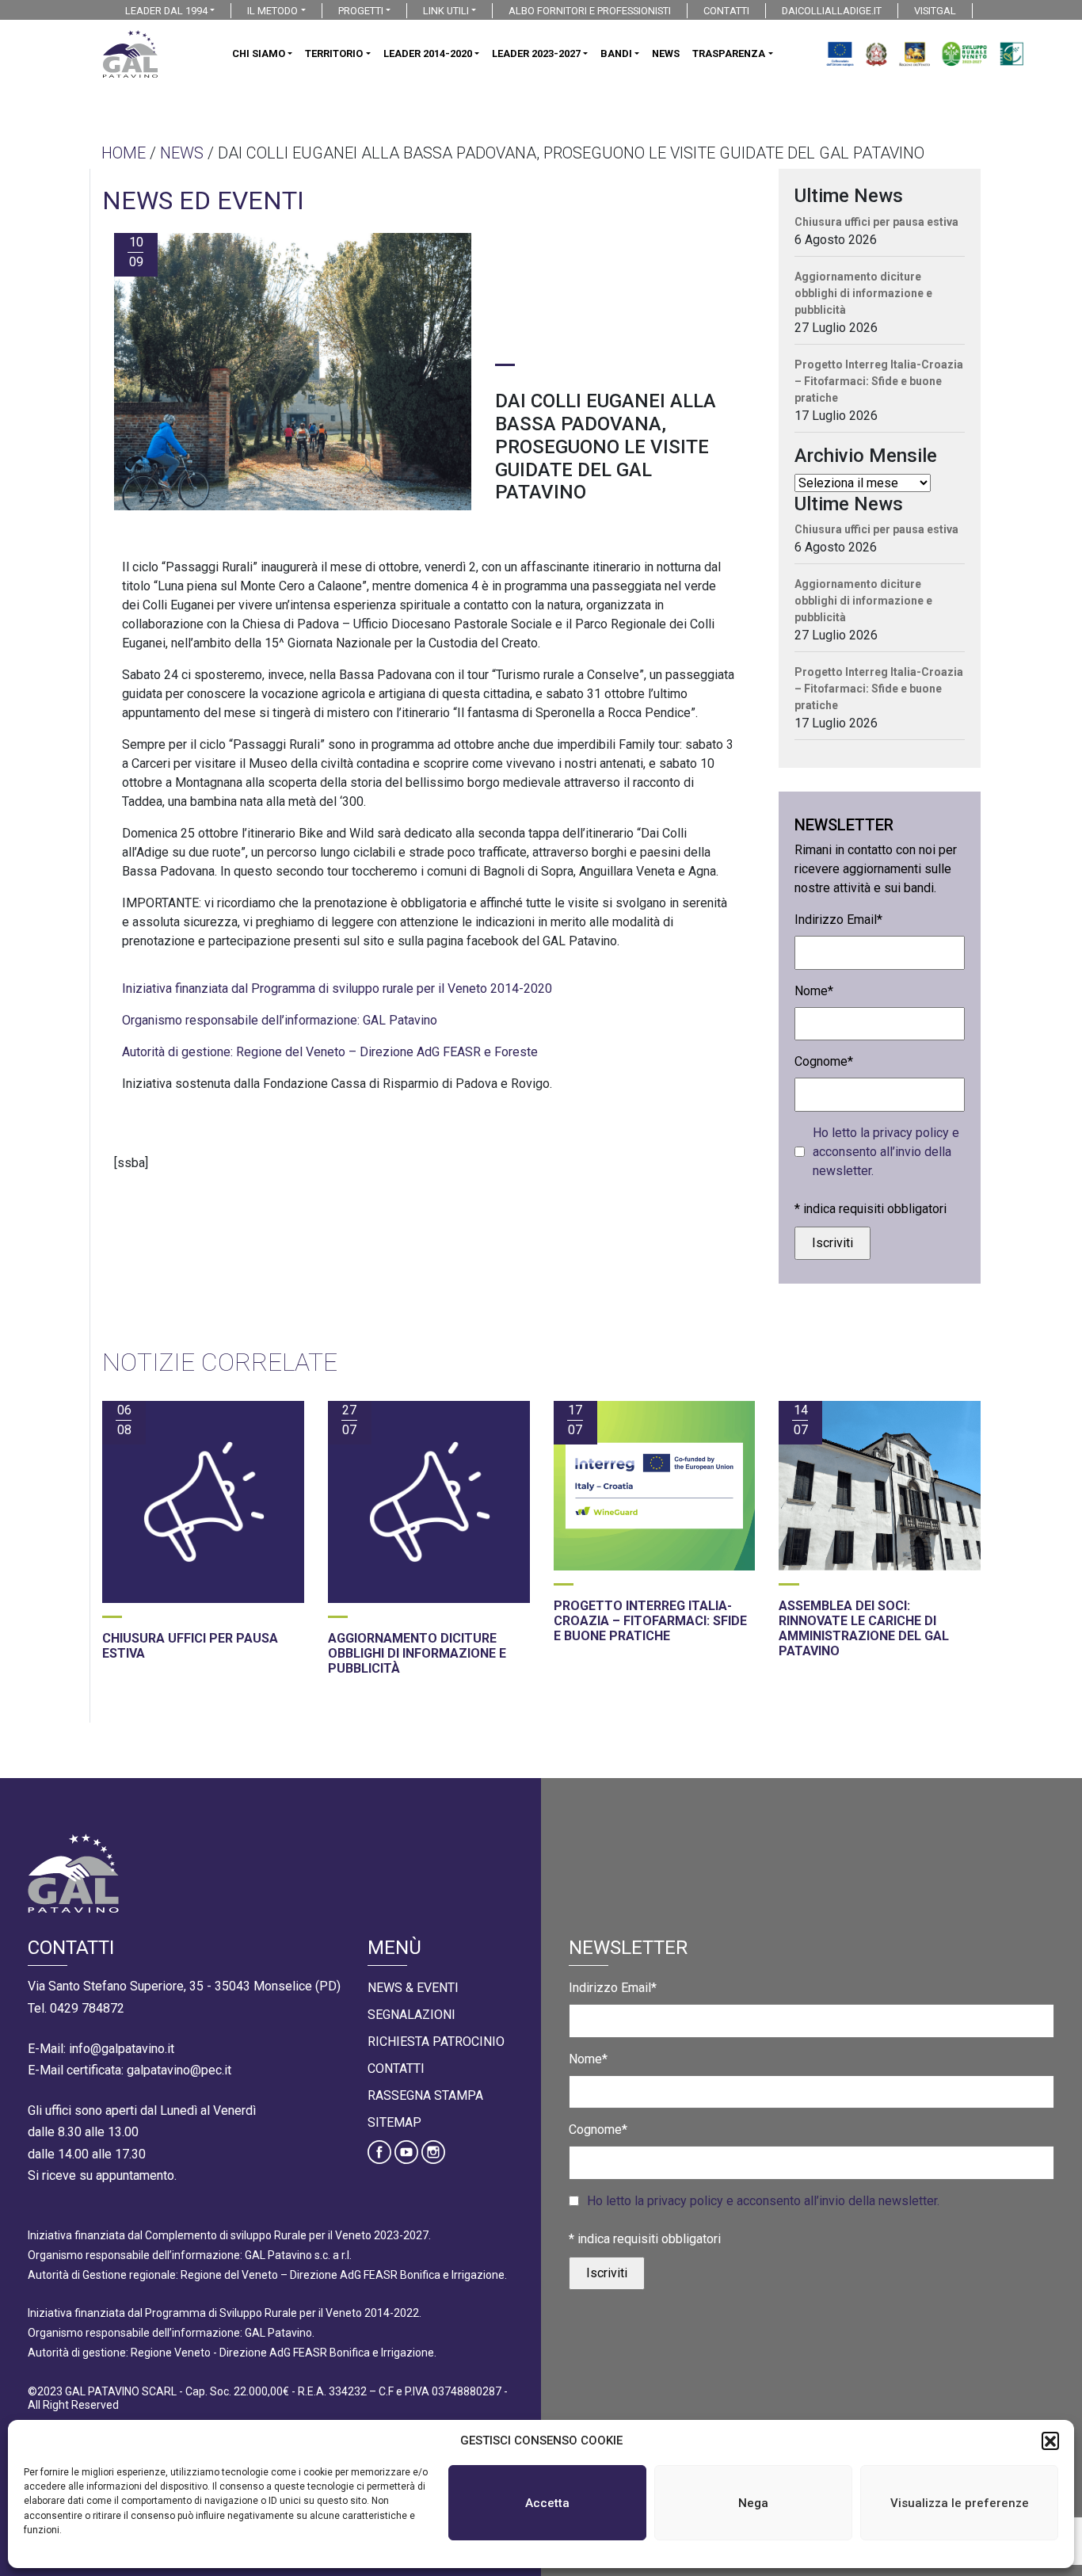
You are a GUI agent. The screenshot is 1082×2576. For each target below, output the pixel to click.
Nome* (814, 991)
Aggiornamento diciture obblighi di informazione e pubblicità (863, 293)
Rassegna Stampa (425, 2095)
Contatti (396, 2068)
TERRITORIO (334, 53)
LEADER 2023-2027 (536, 53)
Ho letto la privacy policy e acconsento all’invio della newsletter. (886, 1152)
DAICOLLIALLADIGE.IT (832, 11)
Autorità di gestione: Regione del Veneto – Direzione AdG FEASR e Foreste (330, 1052)
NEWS (666, 53)
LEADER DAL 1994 (166, 11)
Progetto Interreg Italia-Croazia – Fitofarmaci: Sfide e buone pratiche (879, 381)
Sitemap (394, 2122)
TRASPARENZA (729, 53)
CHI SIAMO (259, 53)
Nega (753, 2503)
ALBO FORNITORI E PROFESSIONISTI (590, 11)
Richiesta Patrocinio (436, 2042)
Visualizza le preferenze (960, 2503)
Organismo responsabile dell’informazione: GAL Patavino (280, 1020)
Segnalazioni (411, 2015)
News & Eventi (413, 1988)
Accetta (547, 2503)
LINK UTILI (446, 11)
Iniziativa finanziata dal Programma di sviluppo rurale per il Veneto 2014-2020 (337, 988)
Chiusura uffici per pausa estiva (876, 222)
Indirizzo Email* (838, 920)
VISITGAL (935, 11)
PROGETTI (361, 11)
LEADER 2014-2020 (428, 53)
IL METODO (272, 11)
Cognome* (824, 1061)
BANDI (616, 53)
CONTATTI (726, 11)
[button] (1050, 2441)
